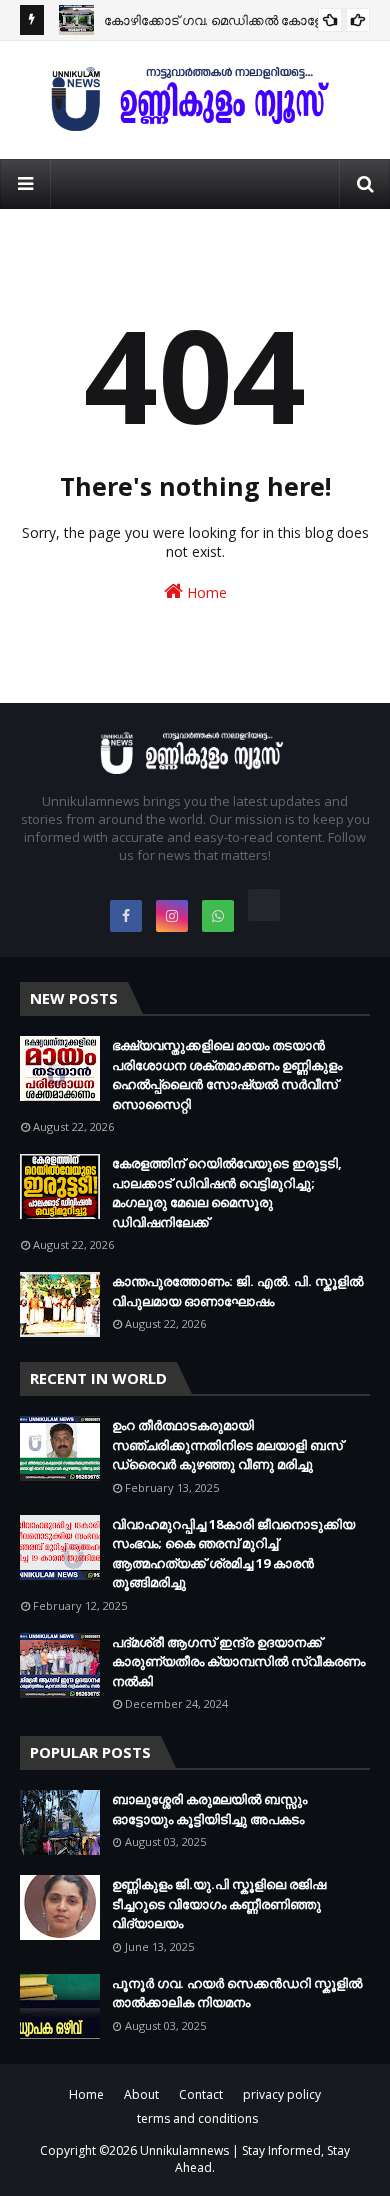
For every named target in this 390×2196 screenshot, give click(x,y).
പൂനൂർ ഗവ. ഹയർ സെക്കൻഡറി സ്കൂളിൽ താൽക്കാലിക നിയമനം (237, 1993)
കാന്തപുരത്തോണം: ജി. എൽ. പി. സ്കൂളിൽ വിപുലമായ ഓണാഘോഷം (237, 1291)
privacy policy (282, 2094)
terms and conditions (197, 2118)
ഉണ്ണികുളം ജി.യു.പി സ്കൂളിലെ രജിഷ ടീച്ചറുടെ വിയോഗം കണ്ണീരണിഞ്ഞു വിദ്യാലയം (219, 1903)
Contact (201, 2094)
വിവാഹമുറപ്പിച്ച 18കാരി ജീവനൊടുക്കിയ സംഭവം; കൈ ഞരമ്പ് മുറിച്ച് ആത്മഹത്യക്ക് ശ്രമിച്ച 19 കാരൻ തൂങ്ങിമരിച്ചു (233, 1553)
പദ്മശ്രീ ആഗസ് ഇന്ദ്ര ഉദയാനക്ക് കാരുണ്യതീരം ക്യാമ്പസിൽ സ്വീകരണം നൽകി (238, 1661)
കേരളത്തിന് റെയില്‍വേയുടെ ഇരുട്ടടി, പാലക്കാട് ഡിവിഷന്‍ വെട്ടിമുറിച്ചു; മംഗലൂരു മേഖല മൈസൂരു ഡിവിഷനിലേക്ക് (227, 1192)
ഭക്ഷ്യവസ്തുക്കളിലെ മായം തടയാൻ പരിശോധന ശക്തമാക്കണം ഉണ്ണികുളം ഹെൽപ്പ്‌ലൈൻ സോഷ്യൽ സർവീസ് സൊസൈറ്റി (227, 1074)
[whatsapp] (218, 916)
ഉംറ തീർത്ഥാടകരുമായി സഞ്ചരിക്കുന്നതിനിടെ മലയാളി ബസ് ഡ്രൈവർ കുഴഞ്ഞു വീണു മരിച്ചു (227, 1444)
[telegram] (264, 905)
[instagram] (172, 916)
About (141, 2094)
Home (205, 592)
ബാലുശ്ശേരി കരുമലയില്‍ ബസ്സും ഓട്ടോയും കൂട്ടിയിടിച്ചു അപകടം (209, 1809)
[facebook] (126, 916)
